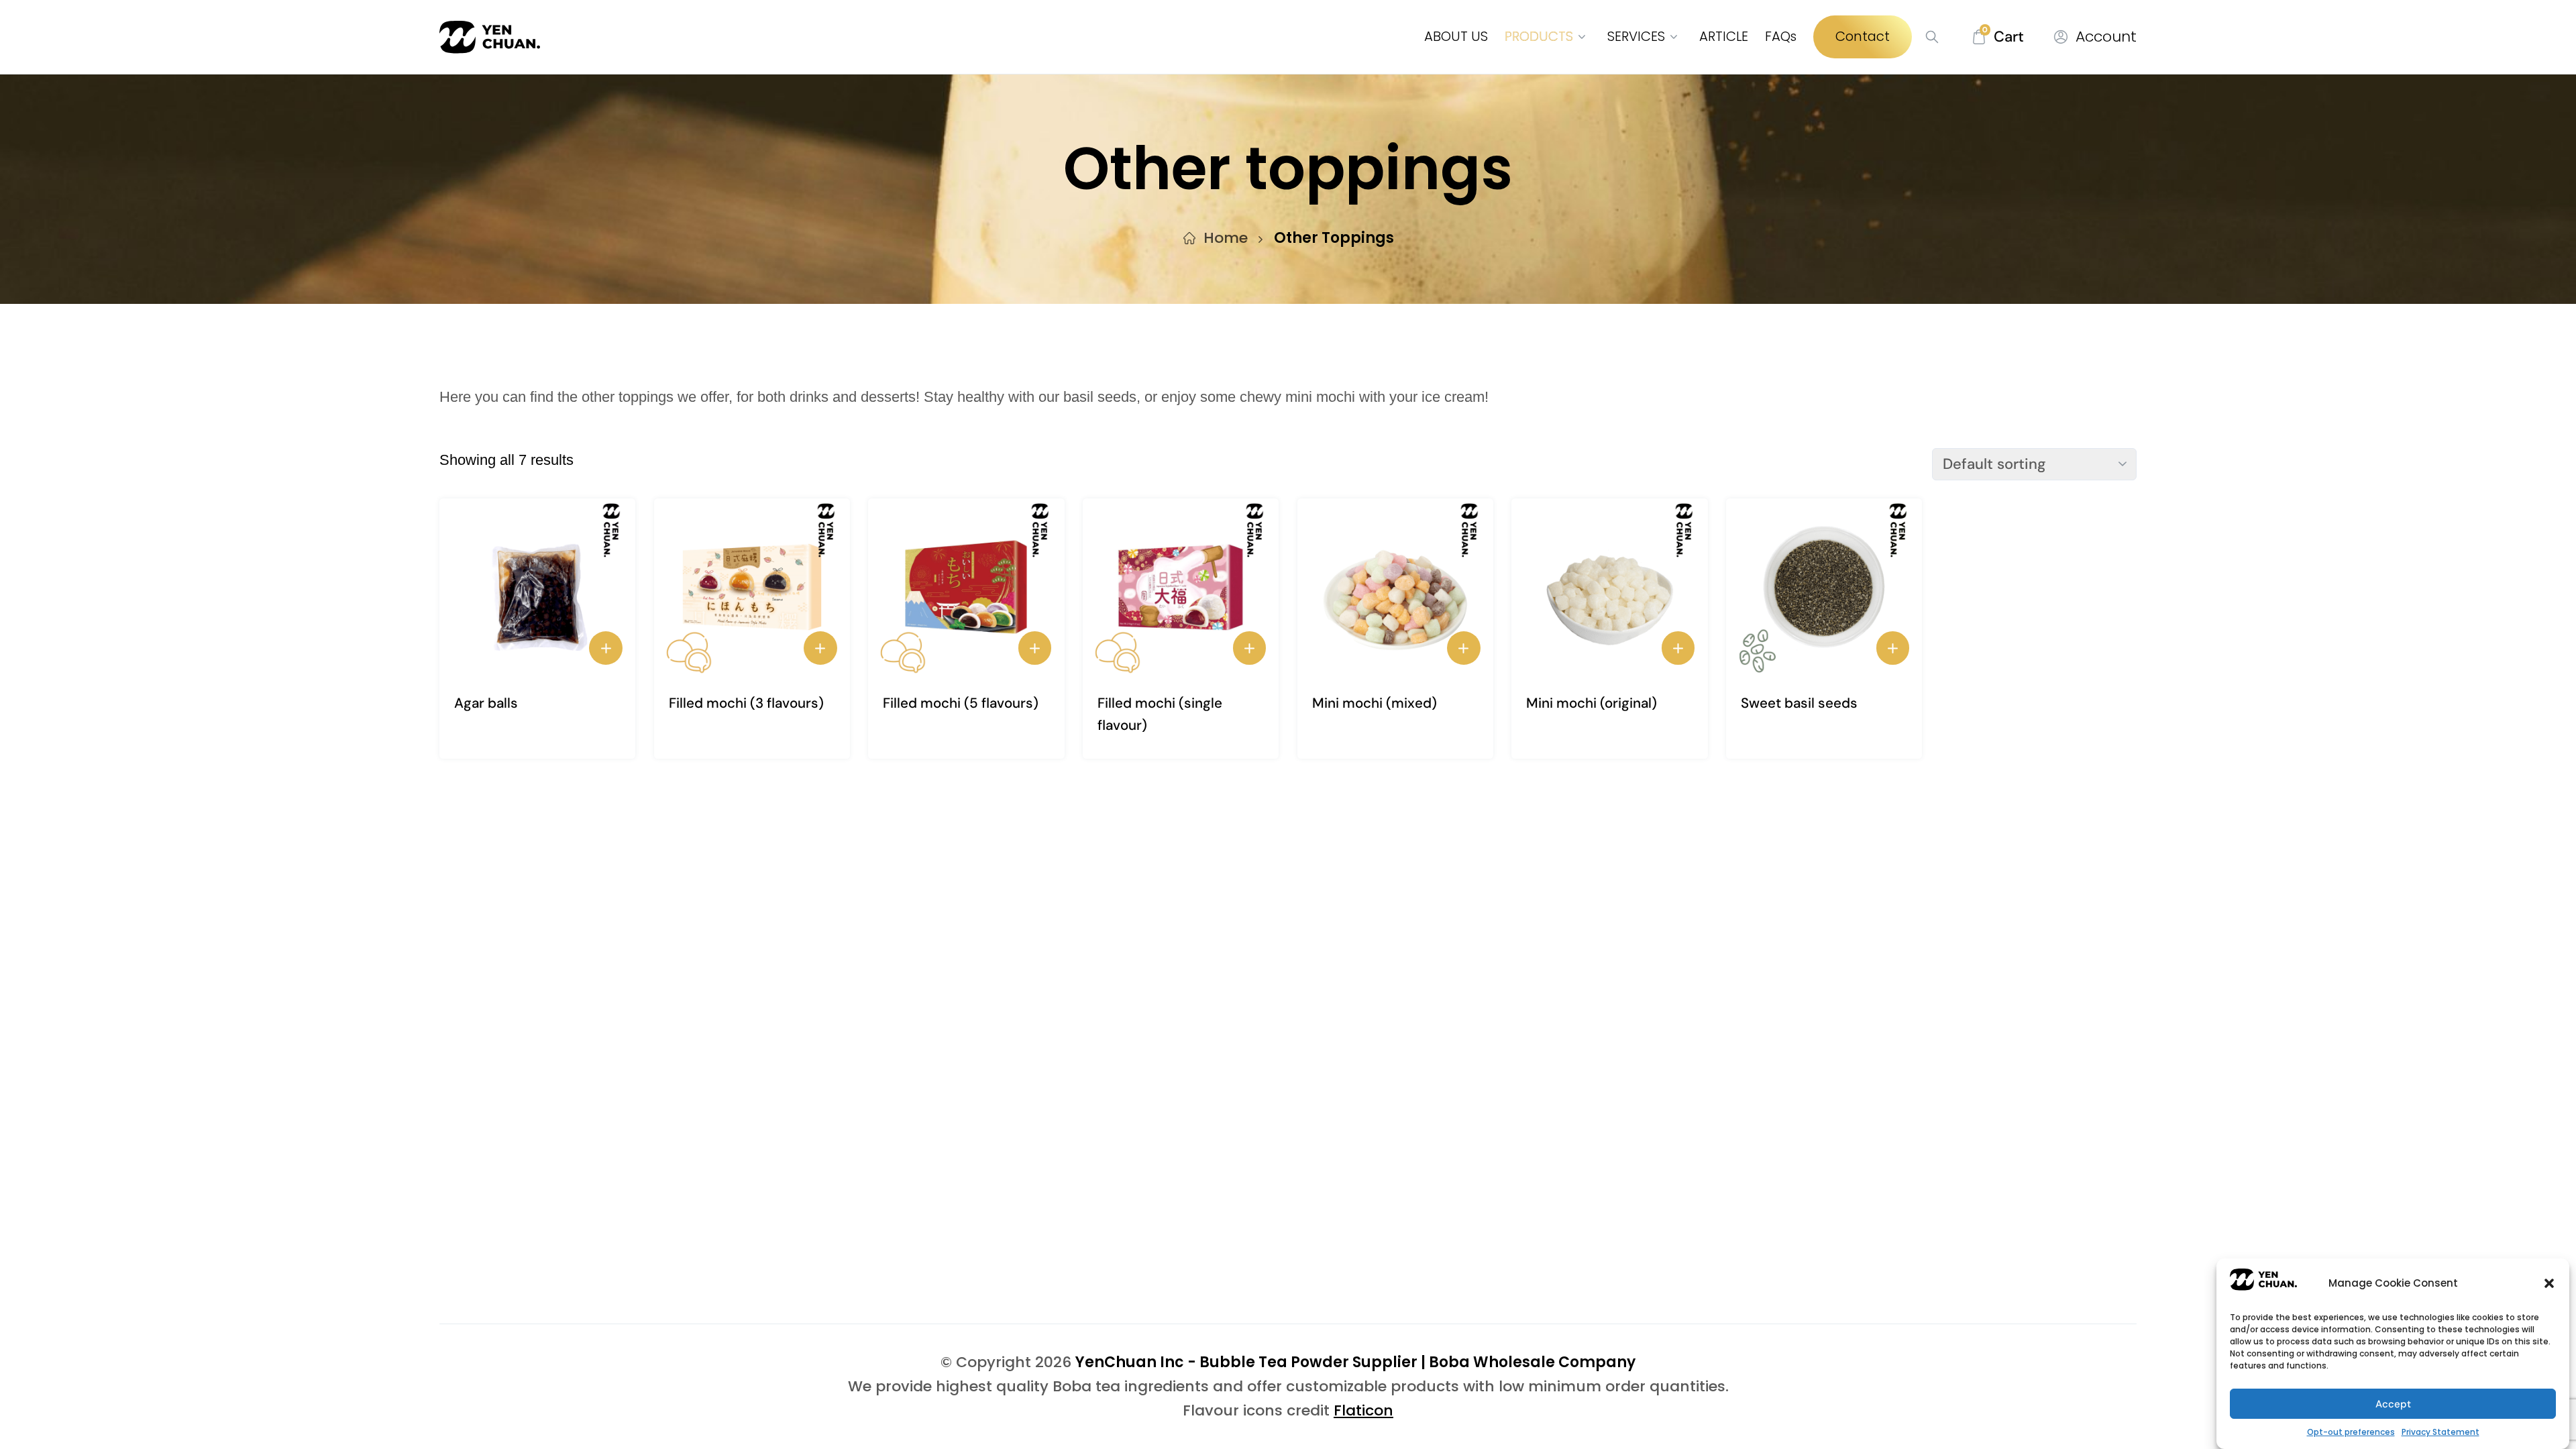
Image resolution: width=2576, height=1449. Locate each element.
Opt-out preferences (2351, 1432)
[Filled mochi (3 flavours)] (752, 587)
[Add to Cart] (606, 648)
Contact (1863, 36)
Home (1226, 238)
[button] (2549, 1283)
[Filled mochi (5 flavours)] (966, 587)
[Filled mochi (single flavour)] (1181, 587)
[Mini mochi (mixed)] (1395, 587)
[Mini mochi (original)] (1609, 587)
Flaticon (1363, 1410)
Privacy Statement (2440, 1432)
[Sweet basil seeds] (1824, 587)
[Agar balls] (537, 587)
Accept (2393, 1404)
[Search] (1927, 37)
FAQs (1781, 36)
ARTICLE (1724, 36)
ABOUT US (1456, 36)
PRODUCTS (1539, 36)
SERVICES (1636, 36)
